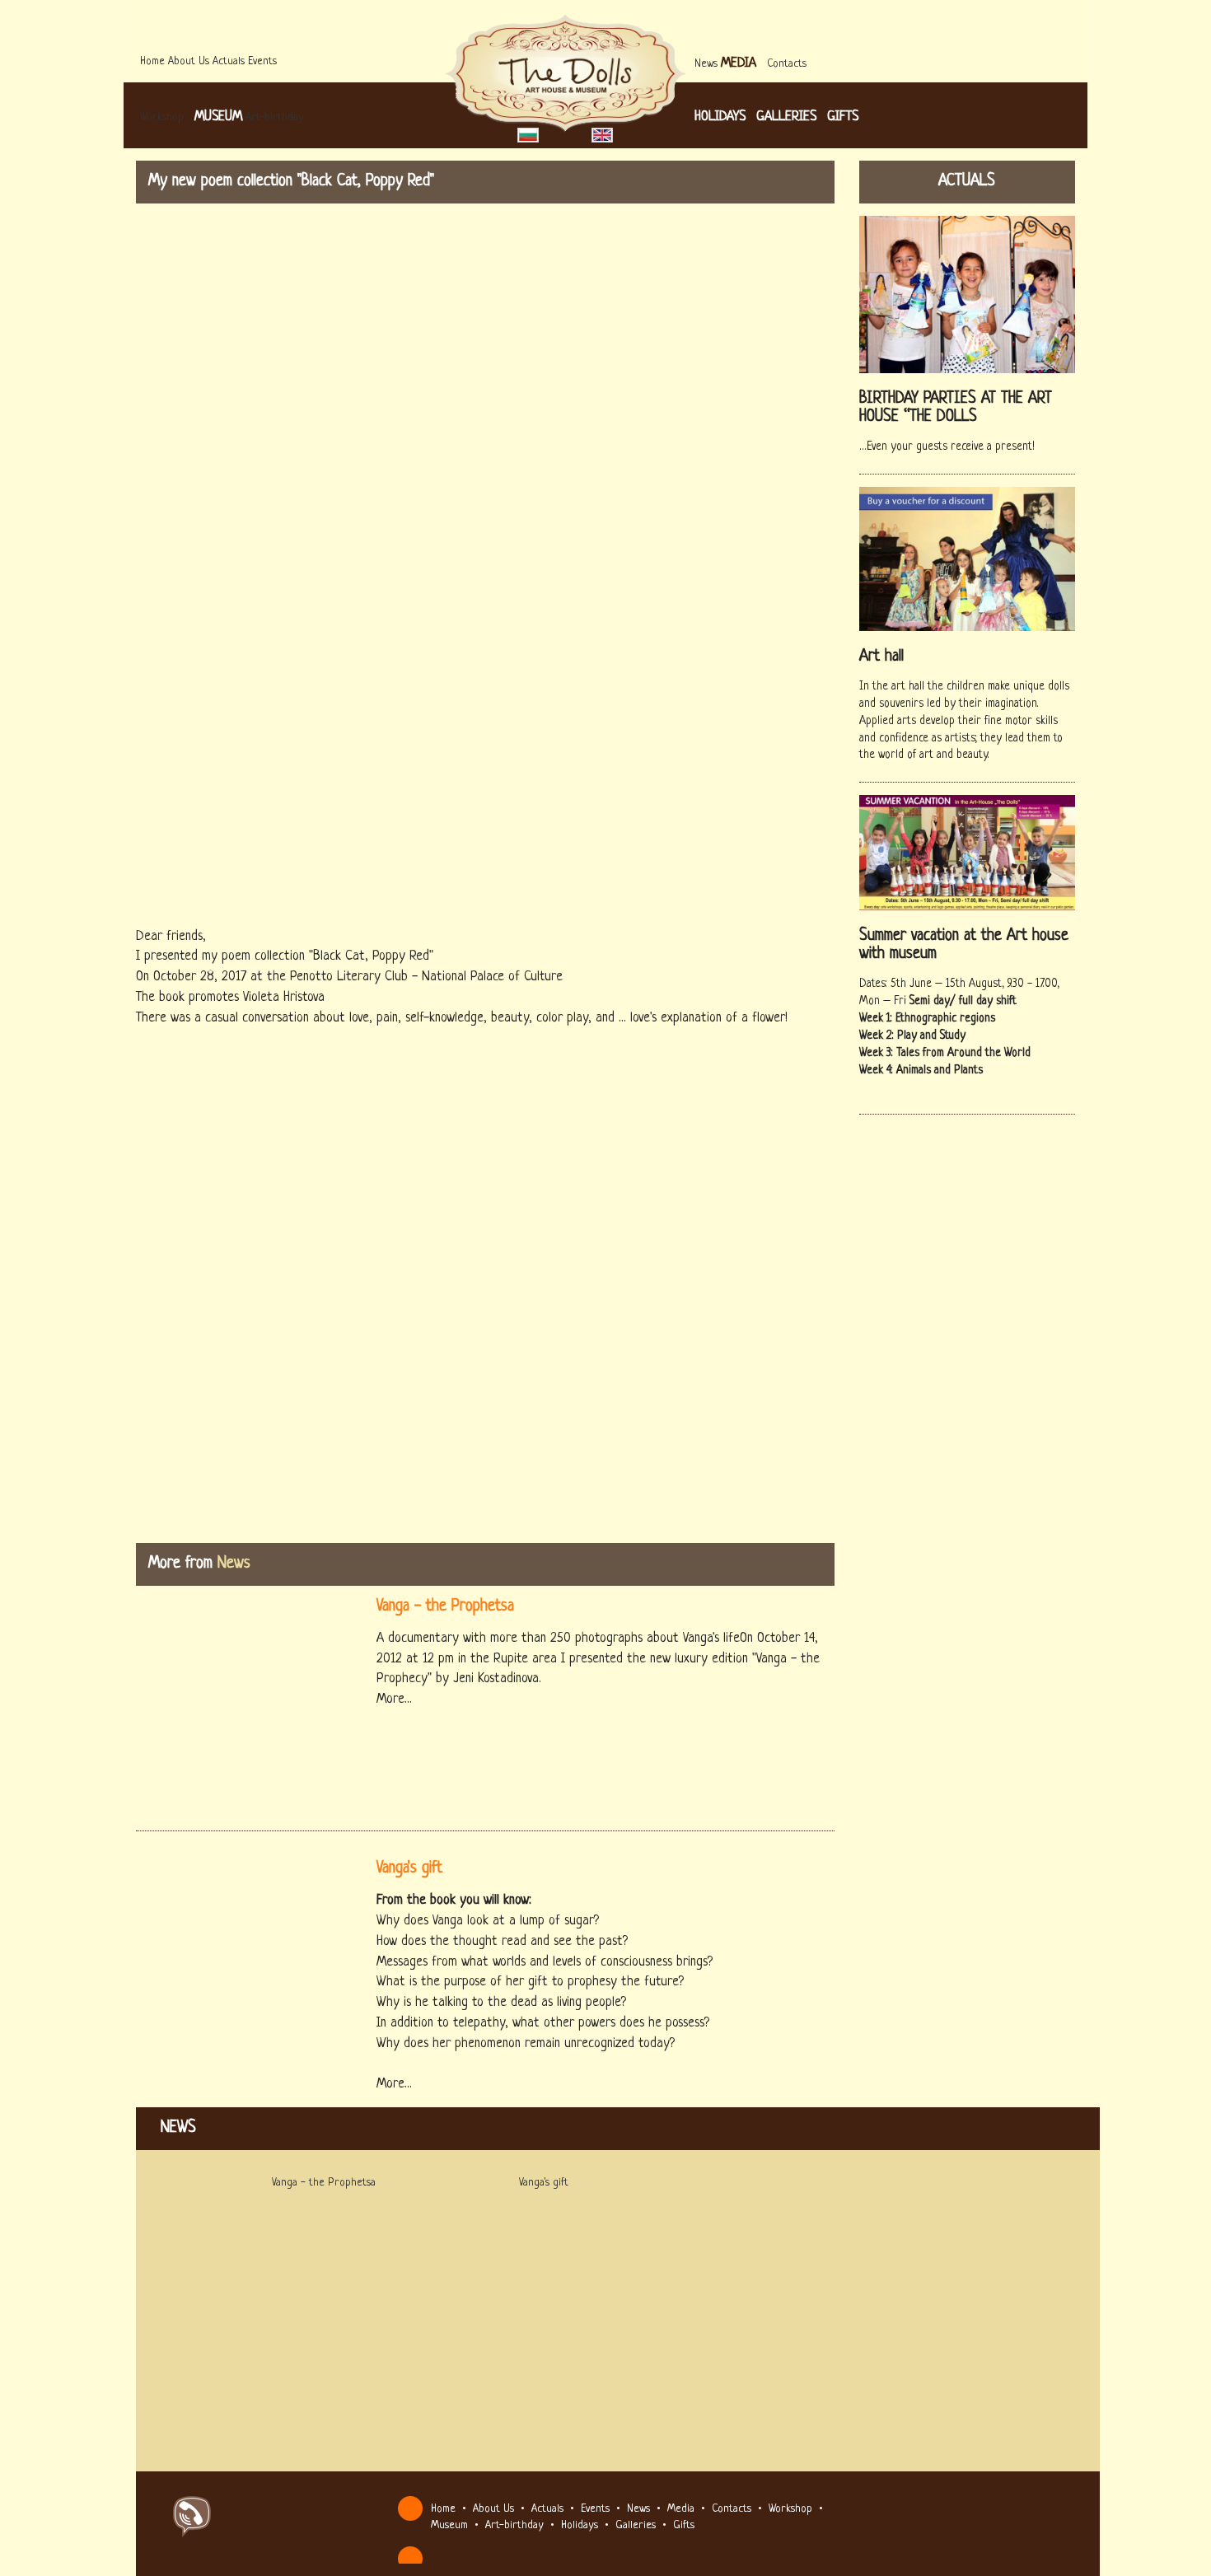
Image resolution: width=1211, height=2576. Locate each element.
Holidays (720, 117)
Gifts (843, 117)
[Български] (530, 136)
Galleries (786, 117)
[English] (602, 136)
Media (739, 63)
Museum (218, 117)
